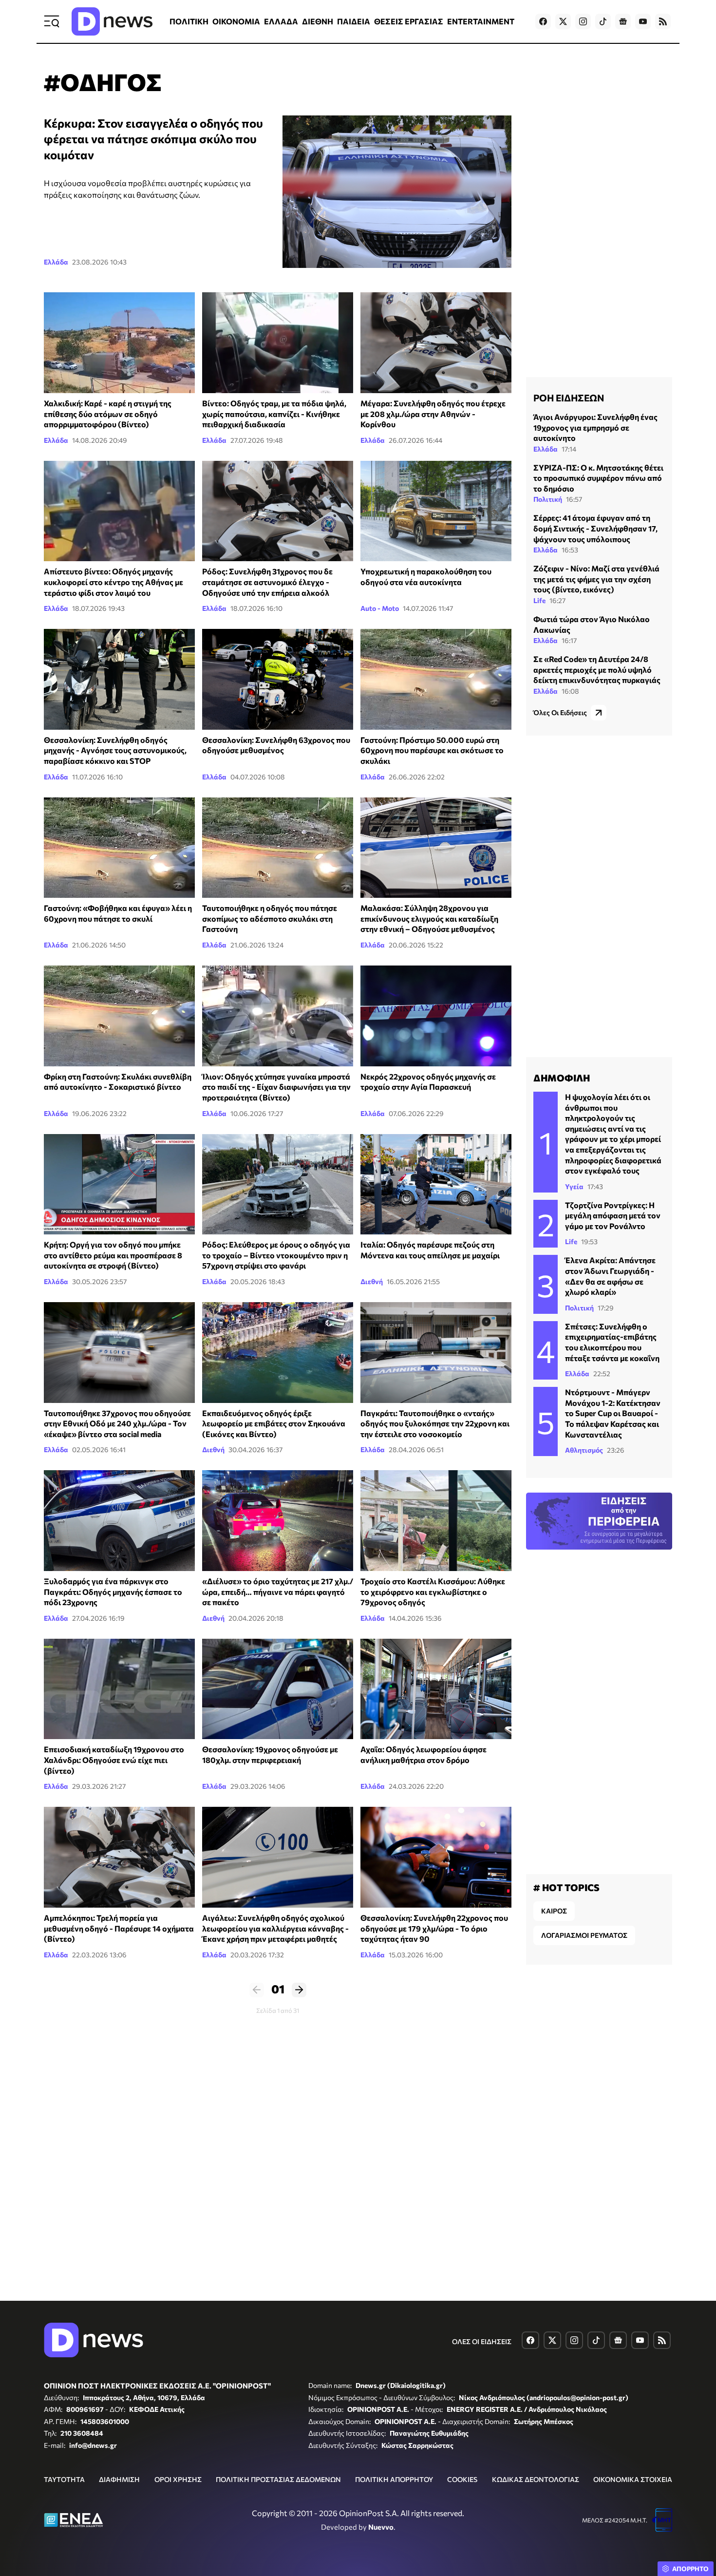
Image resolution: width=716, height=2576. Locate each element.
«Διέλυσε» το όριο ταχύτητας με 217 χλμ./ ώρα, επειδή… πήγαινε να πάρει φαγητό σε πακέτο (278, 1591)
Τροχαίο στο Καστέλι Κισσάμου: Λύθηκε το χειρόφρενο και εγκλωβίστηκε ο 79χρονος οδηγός (433, 1591)
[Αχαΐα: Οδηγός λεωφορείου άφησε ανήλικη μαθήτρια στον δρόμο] (436, 1689)
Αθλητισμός (584, 1450)
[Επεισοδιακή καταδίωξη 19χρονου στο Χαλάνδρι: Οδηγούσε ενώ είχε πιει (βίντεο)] (119, 1689)
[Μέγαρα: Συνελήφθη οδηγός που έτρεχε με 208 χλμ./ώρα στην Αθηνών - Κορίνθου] (436, 343)
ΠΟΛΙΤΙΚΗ (189, 21)
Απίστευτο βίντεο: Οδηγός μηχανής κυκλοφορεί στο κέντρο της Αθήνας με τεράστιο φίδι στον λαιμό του (113, 582)
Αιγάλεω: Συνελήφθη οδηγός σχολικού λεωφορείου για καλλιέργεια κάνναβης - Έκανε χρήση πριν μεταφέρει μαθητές (275, 1928)
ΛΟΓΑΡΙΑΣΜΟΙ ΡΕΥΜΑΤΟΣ (584, 1935)
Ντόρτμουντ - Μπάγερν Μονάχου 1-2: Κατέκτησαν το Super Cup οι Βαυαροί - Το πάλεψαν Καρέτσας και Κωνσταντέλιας (613, 1413)
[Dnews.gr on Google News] (623, 21)
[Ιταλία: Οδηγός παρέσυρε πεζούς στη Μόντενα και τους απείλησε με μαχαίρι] (436, 1184)
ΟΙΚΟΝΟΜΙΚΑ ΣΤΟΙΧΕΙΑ (633, 2479)
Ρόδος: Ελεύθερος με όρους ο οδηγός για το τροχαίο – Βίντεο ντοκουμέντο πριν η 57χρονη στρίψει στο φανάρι (276, 1255)
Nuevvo (381, 2527)
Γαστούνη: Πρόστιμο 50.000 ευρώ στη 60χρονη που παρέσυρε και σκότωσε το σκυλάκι (432, 750)
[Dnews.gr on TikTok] (603, 21)
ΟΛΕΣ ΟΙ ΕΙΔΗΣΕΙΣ (482, 2341)
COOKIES (462, 2479)
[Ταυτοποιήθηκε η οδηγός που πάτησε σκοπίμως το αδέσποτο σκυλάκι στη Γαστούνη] (278, 848)
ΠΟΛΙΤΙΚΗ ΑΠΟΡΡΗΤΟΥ (394, 2479)
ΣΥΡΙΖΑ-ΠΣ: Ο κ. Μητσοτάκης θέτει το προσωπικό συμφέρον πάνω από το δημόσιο (598, 478)
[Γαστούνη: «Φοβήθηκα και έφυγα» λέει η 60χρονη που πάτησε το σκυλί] (119, 848)
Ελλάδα (56, 262)
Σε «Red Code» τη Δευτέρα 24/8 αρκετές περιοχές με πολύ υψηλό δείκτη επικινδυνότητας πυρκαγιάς (597, 669)
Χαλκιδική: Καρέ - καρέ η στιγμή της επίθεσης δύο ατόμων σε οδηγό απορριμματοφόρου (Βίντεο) (108, 414)
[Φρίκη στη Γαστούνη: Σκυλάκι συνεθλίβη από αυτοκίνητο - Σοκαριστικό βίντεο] (119, 1016)
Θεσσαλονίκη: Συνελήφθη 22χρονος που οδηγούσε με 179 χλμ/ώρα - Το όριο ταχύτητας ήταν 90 (434, 1928)
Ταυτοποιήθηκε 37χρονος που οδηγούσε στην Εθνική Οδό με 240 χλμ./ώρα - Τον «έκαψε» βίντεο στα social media (117, 1423)
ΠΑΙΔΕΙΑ (354, 21)
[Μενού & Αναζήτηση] (52, 21)
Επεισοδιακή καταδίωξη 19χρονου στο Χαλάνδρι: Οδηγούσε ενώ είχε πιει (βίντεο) (114, 1760)
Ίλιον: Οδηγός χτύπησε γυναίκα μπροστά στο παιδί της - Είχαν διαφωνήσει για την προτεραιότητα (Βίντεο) (276, 1087)
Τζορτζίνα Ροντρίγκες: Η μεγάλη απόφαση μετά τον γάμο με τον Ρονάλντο (613, 1215)
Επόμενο (299, 1990)
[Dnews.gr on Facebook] (543, 21)
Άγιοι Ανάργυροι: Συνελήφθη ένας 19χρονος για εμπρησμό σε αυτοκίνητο (595, 427)
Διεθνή (372, 1281)
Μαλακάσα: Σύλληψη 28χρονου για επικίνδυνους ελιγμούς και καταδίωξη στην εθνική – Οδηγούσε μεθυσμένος (429, 918)
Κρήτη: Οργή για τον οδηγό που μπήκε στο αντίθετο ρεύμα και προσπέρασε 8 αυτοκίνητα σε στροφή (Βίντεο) (113, 1255)
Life (539, 600)
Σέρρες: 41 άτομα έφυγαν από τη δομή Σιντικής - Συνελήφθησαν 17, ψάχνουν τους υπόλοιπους (595, 528)
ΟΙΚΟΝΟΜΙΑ (236, 21)
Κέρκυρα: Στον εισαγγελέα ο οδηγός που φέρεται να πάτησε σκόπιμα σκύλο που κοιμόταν (153, 139)
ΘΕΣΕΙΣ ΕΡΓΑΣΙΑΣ (409, 21)
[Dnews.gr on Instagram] (583, 21)
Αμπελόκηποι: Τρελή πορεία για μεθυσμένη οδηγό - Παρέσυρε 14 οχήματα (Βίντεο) (119, 1928)
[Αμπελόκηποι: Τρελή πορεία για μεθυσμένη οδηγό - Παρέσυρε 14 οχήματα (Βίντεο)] (119, 1857)
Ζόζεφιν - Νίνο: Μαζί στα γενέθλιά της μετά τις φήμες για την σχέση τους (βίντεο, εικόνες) (596, 579)
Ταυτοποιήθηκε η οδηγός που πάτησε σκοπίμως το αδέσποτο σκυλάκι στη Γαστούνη (270, 918)
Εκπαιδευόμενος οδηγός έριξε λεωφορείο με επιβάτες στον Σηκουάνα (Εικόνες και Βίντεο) (274, 1423)
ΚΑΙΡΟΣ (554, 1911)
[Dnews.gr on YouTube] (643, 21)
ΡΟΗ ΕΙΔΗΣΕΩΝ (569, 398)
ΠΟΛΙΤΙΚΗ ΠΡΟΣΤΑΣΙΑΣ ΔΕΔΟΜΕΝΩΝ (278, 2479)
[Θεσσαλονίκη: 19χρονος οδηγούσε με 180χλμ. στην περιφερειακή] (278, 1689)
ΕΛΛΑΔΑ (281, 21)
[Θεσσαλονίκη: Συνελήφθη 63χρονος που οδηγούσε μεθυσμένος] (278, 679)
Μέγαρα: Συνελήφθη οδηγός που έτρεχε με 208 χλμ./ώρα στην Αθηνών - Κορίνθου (433, 414)
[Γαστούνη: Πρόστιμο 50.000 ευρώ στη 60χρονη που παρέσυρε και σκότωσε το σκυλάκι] (436, 679)
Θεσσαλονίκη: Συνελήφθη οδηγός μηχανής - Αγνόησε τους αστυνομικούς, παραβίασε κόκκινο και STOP (115, 750)
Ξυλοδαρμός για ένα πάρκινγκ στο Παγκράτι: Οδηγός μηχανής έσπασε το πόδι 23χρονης (113, 1591)
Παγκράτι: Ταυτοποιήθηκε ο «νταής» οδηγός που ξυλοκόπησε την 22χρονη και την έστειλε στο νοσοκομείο (435, 1423)
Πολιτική (548, 499)
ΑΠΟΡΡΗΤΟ (690, 2569)
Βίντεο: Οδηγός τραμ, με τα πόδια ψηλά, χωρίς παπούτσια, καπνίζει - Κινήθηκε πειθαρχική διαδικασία (274, 414)
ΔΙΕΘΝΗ (318, 21)
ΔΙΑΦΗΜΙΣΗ (119, 2479)
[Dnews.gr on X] (563, 21)
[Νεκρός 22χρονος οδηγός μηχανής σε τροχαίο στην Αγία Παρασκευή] (436, 1016)
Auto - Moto (380, 608)
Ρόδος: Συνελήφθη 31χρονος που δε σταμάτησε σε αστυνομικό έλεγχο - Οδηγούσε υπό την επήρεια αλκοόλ (267, 582)
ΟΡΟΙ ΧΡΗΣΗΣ (178, 2479)
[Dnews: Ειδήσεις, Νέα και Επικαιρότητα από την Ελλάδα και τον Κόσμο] (112, 21)
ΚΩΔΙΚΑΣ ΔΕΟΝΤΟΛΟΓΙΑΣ (536, 2479)
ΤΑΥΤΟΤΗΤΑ (64, 2479)
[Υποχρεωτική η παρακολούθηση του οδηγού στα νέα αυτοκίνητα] (436, 511)
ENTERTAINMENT (481, 21)
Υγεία (574, 1186)
